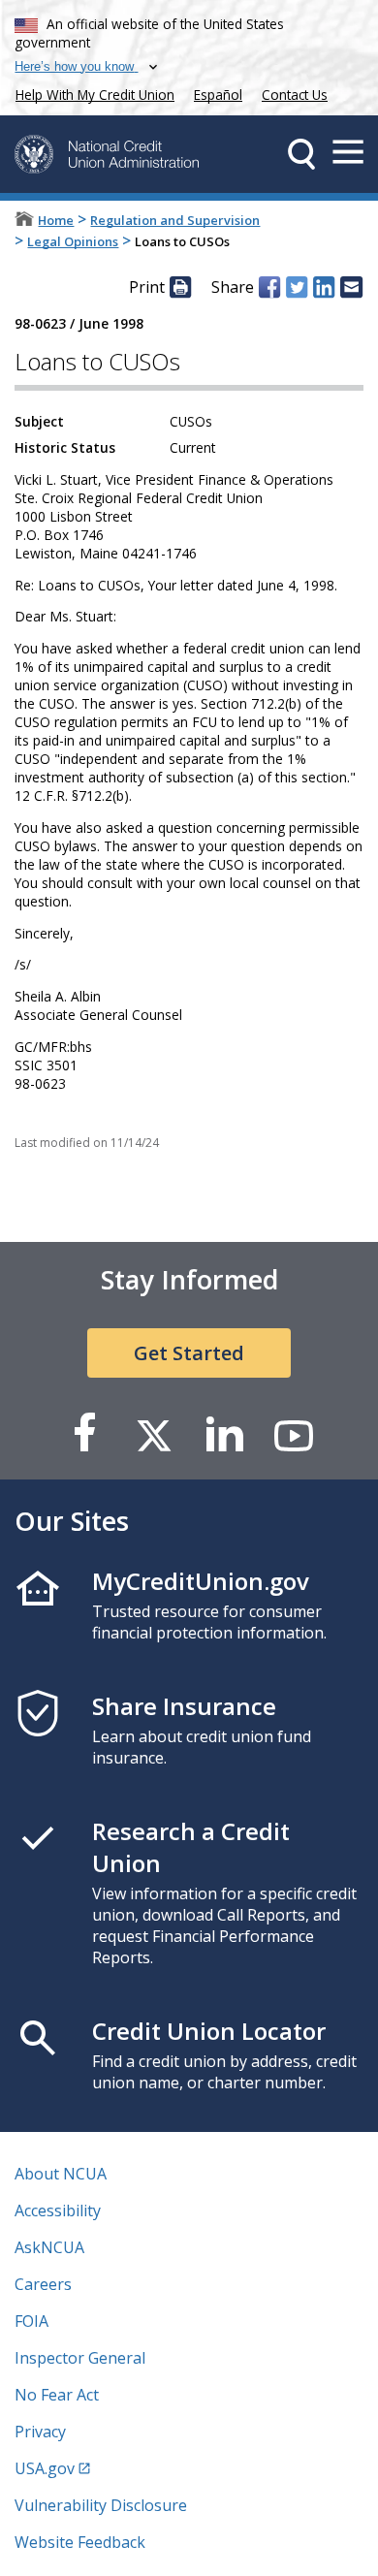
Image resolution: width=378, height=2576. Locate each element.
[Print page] (180, 287)
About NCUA (61, 2174)
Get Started (189, 1353)
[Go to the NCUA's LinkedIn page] (224, 1434)
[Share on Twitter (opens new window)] (297, 287)
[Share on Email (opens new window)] (351, 287)
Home (56, 220)
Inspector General (80, 2358)
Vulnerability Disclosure (101, 2505)
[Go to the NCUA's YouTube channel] (294, 1434)
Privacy (40, 2432)
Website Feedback (80, 2542)
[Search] (301, 154)
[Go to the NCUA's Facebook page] (84, 1434)
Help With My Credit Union (91, 93)
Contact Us (295, 95)
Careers (43, 2284)
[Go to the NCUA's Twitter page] (154, 1434)
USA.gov (45, 2468)
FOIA (31, 2321)
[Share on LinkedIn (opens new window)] (324, 287)
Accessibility (58, 2210)
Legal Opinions (73, 241)
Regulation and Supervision (175, 220)
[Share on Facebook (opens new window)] (269, 287)
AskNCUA (49, 2247)
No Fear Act (57, 2395)
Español (218, 95)
